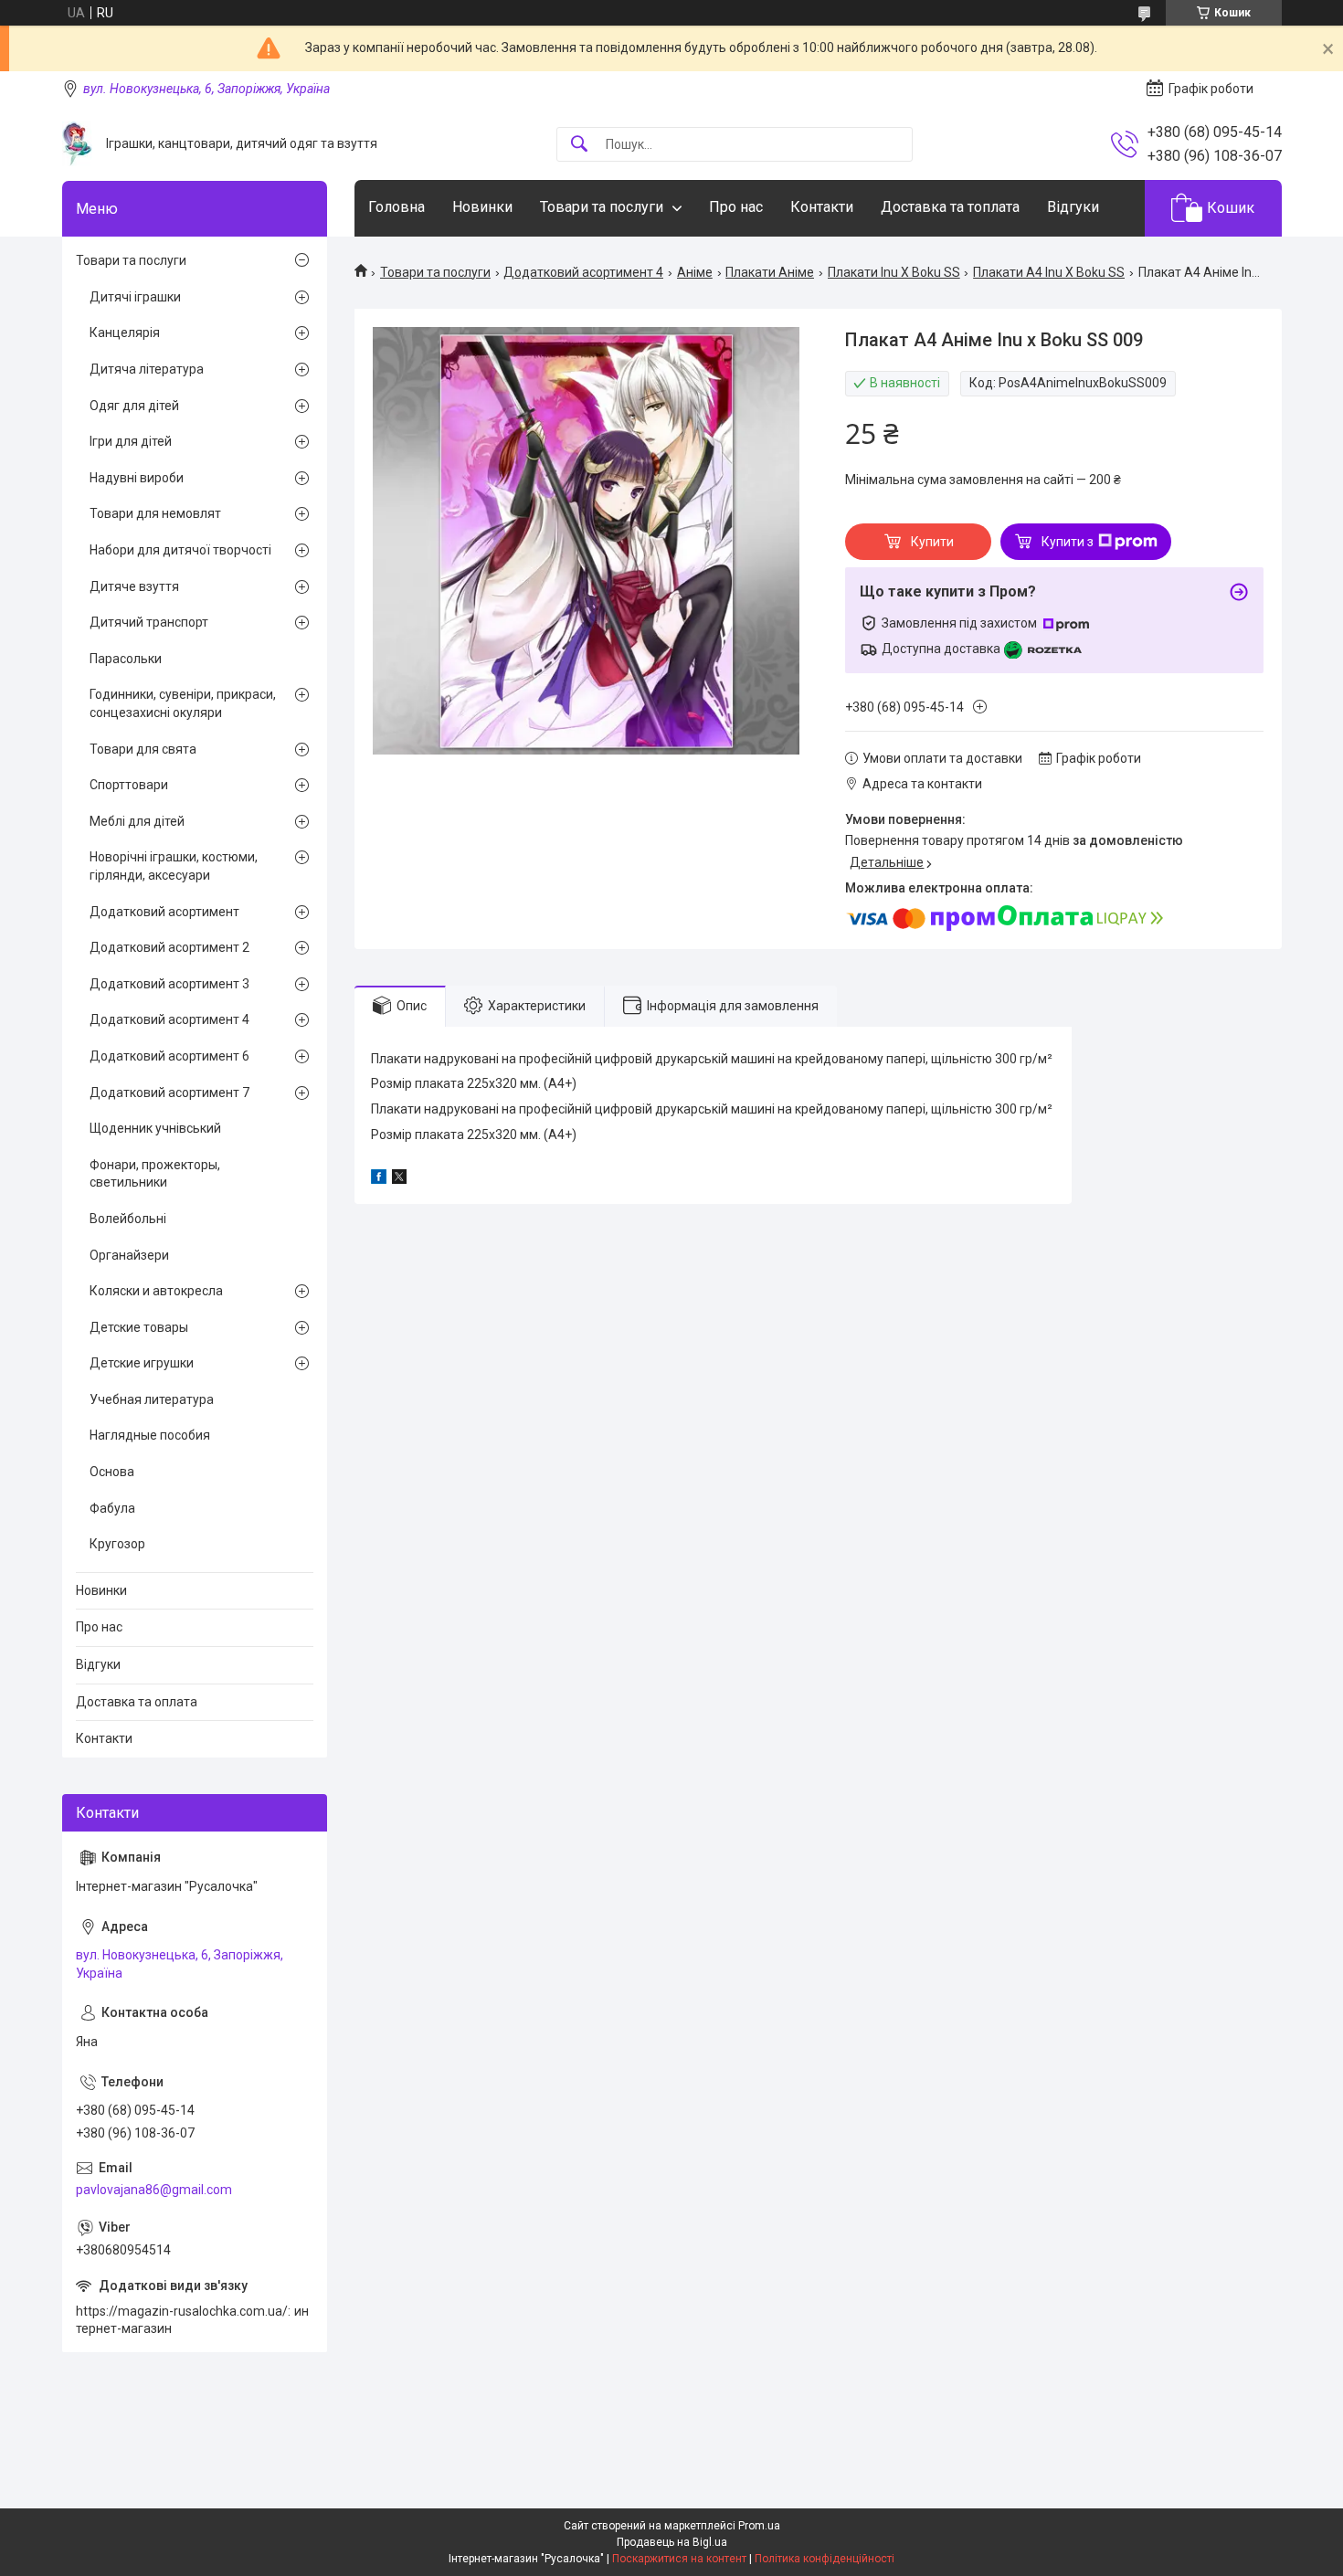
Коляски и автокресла (156, 1291)
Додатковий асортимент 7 (169, 1093)
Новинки (482, 207)
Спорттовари (129, 785)
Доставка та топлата (950, 207)
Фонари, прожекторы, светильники (155, 1174)
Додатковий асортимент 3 (169, 984)
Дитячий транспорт (149, 622)
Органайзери (129, 1255)
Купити (932, 542)
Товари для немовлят (155, 513)
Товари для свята (143, 749)
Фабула (112, 1508)
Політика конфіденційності (825, 2559)
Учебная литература (152, 1399)
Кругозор (117, 1544)
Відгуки (1073, 207)
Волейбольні (128, 1219)
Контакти (822, 207)
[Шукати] (579, 145)
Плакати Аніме (770, 272)
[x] (399, 1179)
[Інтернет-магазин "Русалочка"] (77, 144)
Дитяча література (147, 369)
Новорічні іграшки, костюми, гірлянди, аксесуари (174, 866)
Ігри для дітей (131, 441)
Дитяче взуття (134, 586)
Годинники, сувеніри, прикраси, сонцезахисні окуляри (183, 703)
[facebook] (379, 1179)
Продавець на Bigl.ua (672, 2542)
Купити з (1068, 542)
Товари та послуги (602, 207)
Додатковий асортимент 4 (583, 272)
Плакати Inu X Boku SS (894, 272)
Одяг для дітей (134, 406)
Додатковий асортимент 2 (169, 947)
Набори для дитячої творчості (180, 550)
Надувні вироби (137, 478)
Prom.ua (759, 2526)
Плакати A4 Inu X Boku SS (1049, 272)
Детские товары (139, 1327)
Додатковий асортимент (164, 912)
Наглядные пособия (150, 1435)
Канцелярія (125, 333)
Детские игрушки (142, 1363)
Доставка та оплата (137, 1702)
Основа (112, 1472)
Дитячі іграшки (135, 297)
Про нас (736, 207)
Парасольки (126, 659)
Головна (397, 207)
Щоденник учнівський (155, 1128)
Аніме (695, 272)
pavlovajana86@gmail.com (154, 2190)
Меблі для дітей (137, 821)
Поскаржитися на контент (679, 2559)
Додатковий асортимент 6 (169, 1056)
